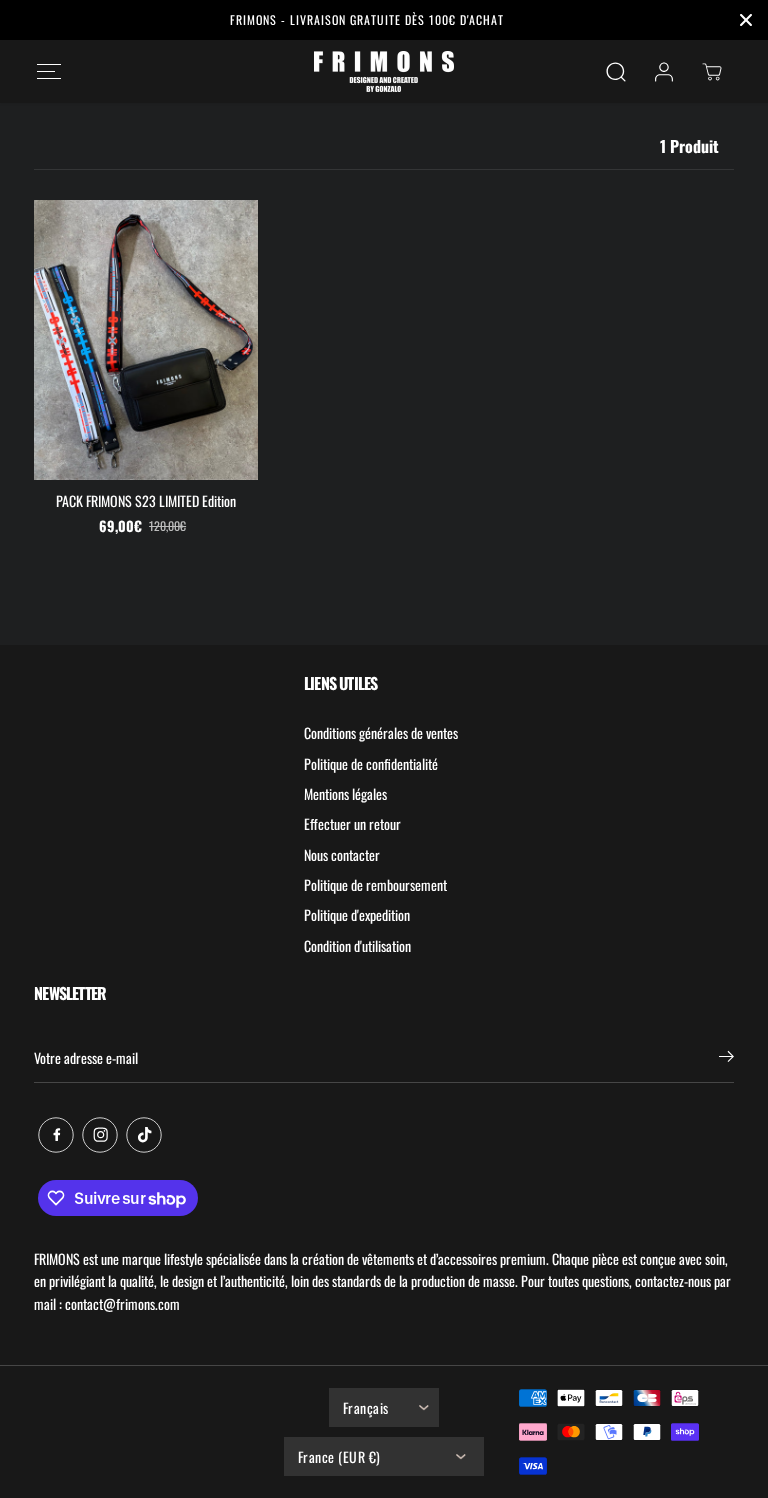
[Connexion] (664, 72)
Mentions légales (345, 793)
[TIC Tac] (144, 1135)
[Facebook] (56, 1135)
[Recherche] (616, 72)
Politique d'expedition (357, 914)
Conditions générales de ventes (381, 732)
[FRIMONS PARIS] (384, 71)
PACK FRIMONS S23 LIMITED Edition (146, 500)
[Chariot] (712, 72)
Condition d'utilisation (357, 945)
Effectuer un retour (352, 823)
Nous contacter (342, 854)
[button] (48, 71)
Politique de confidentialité (371, 763)
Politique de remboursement (375, 884)
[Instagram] (100, 1135)
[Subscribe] (726, 1058)
